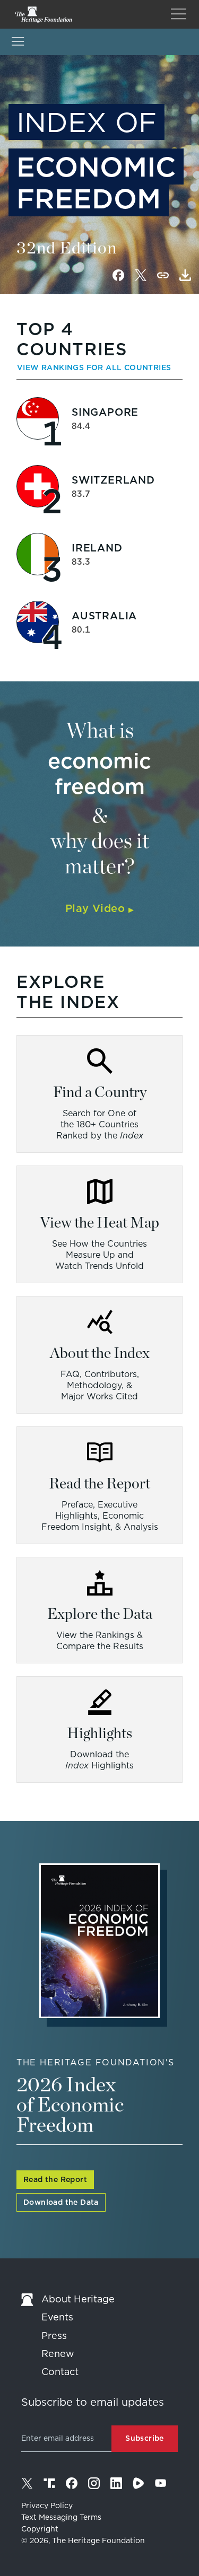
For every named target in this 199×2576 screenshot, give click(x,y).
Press (54, 2336)
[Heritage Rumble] (139, 2483)
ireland (97, 548)
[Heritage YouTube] (161, 2483)
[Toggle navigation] (179, 14)
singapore (105, 412)
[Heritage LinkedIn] (116, 2483)
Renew (58, 2354)
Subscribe (145, 2438)
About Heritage (78, 2299)
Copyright (40, 2529)
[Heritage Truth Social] (49, 2483)
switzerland (113, 480)
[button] (185, 275)
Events (57, 2317)
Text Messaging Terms (61, 2517)
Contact (60, 2372)
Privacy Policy (47, 2505)
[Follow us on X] (27, 2483)
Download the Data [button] (61, 2202)
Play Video (99, 908)
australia (104, 616)
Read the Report (55, 2179)
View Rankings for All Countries (94, 367)
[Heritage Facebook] (72, 2483)
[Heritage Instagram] (94, 2483)
